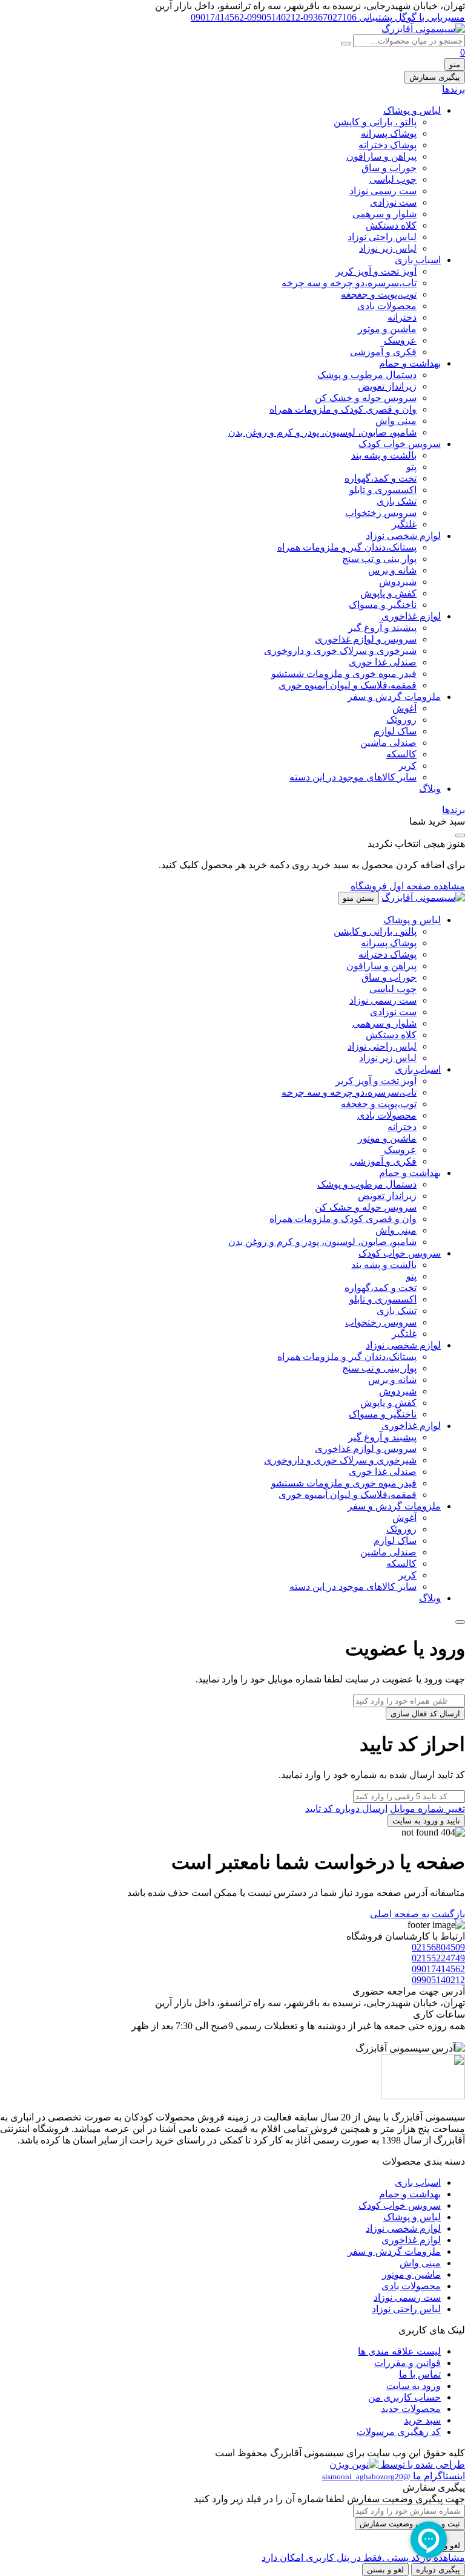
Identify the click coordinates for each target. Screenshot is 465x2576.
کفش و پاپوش (388, 593)
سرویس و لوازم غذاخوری (366, 639)
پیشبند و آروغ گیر (382, 628)
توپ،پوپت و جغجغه (379, 294)
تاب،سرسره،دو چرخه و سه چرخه (349, 283)
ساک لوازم (395, 731)
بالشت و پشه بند (384, 455)
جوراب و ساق (389, 168)
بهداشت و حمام (410, 363)
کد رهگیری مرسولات (399, 2432)
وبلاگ (430, 789)
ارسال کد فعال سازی (425, 1714)
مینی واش (396, 421)
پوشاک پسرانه (389, 133)
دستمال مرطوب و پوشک (367, 375)
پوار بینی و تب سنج (379, 559)
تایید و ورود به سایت (426, 1821)
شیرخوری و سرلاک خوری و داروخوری (340, 651)
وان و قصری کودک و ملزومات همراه (343, 409)
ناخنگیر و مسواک (383, 605)
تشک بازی (397, 501)
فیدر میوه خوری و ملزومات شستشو (344, 674)
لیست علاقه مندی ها (399, 2351)
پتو (411, 467)
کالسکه (401, 754)
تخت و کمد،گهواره (381, 478)
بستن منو (358, 898)
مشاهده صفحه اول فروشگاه (408, 886)
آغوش (404, 708)
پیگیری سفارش (435, 77)
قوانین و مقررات (407, 2363)
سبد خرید (422, 2420)
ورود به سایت (414, 2386)
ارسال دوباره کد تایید (346, 1809)
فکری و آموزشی (383, 352)
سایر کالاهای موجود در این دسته (353, 777)
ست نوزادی (393, 202)
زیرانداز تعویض (387, 386)
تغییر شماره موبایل (427, 1809)
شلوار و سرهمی (384, 214)
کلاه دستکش (391, 225)
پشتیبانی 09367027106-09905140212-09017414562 (292, 17)
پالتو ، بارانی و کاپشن (375, 122)
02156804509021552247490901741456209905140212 (438, 1963)
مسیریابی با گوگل (429, 17)
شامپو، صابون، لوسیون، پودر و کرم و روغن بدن (322, 432)
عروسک (400, 340)
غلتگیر (404, 524)
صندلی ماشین (388, 743)
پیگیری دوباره (438, 2570)
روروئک (401, 720)
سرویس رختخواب (381, 513)
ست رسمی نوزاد (383, 191)
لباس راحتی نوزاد (382, 237)
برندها (453, 89)
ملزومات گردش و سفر (394, 697)
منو (455, 64)
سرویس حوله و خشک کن (366, 398)
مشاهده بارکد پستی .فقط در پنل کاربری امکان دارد (363, 2558)
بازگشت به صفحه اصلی (417, 1914)
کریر (407, 766)
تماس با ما (420, 2374)
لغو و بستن (385, 2570)
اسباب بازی (418, 260)
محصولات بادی (387, 306)
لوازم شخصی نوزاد (403, 536)
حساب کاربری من (404, 2397)
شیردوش (398, 582)
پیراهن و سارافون (381, 156)
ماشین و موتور (387, 329)
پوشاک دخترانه (387, 145)
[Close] (460, 1622)
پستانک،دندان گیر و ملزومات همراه (347, 547)
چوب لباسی (393, 179)
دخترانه (402, 317)
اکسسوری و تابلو (383, 490)
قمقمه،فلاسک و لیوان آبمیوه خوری (348, 685)
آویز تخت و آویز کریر (376, 271)
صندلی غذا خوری (383, 662)
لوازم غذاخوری (411, 616)
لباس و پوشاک (412, 110)
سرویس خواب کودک (400, 444)
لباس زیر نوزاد (388, 248)
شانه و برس (392, 570)
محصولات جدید (411, 2409)
